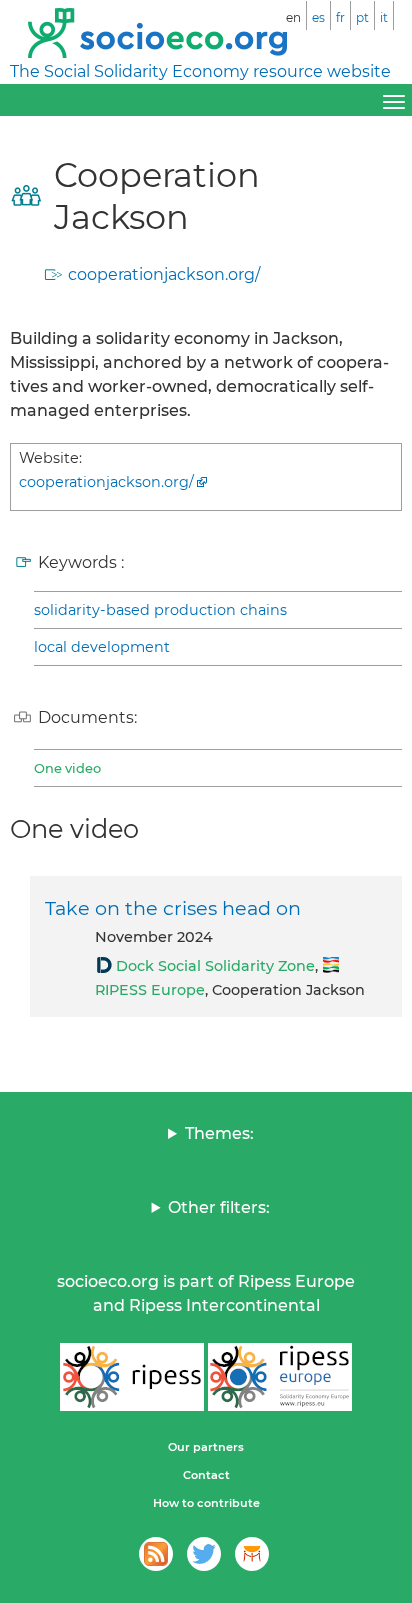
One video (67, 768)
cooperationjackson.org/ (164, 274)
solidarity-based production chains (160, 610)
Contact (206, 1475)
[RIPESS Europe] (280, 1377)
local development (102, 647)
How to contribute (206, 1503)
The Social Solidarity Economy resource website (200, 71)
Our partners (206, 1447)
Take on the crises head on (173, 908)
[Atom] (156, 1554)
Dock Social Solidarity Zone (215, 966)
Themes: (219, 1133)
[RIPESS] (132, 1377)
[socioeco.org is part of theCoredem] (252, 1554)
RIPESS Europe (150, 990)
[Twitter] (204, 1554)
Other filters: (219, 1207)
